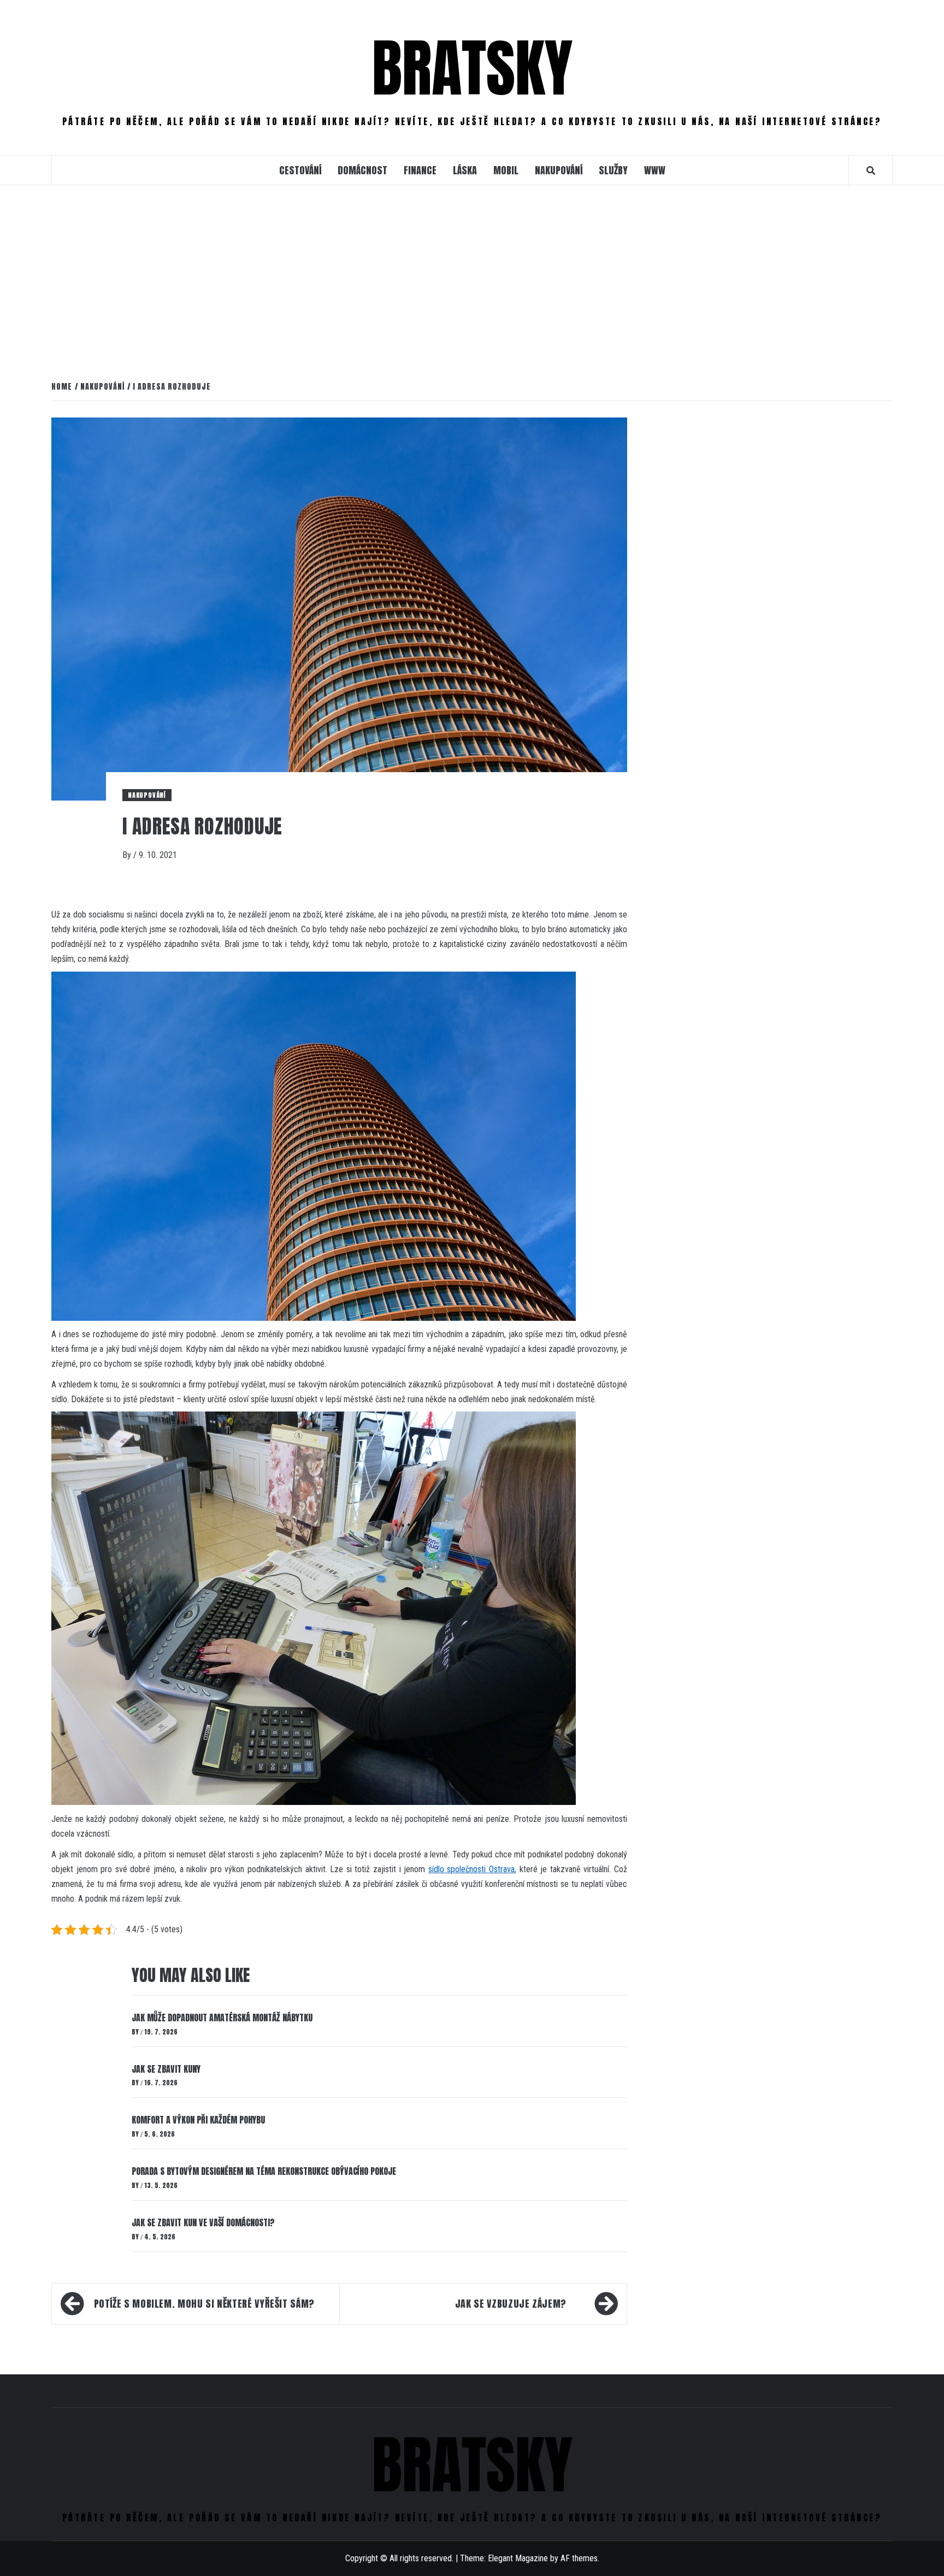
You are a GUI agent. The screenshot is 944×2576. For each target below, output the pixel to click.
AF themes (579, 2558)
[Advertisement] (472, 281)
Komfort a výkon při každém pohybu (198, 2120)
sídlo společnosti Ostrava (471, 1869)
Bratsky (472, 68)
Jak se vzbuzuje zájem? (511, 2304)
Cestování (300, 170)
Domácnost (362, 170)
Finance (420, 170)
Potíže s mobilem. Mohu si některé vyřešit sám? (204, 2304)
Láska (465, 170)
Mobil (506, 170)
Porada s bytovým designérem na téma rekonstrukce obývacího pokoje (264, 2171)
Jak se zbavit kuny (166, 2069)
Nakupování (559, 170)
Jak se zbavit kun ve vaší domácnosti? (203, 2222)
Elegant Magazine (518, 2558)
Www (655, 170)
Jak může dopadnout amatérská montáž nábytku (222, 2018)
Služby (613, 170)
